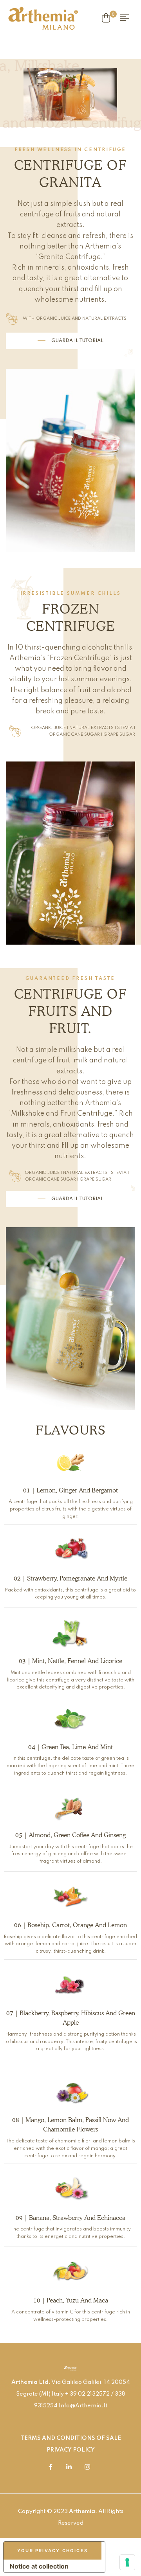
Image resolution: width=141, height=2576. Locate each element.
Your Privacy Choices (52, 2551)
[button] (70, 341)
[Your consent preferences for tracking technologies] (127, 2562)
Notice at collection (39, 2566)
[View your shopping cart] (106, 18)
